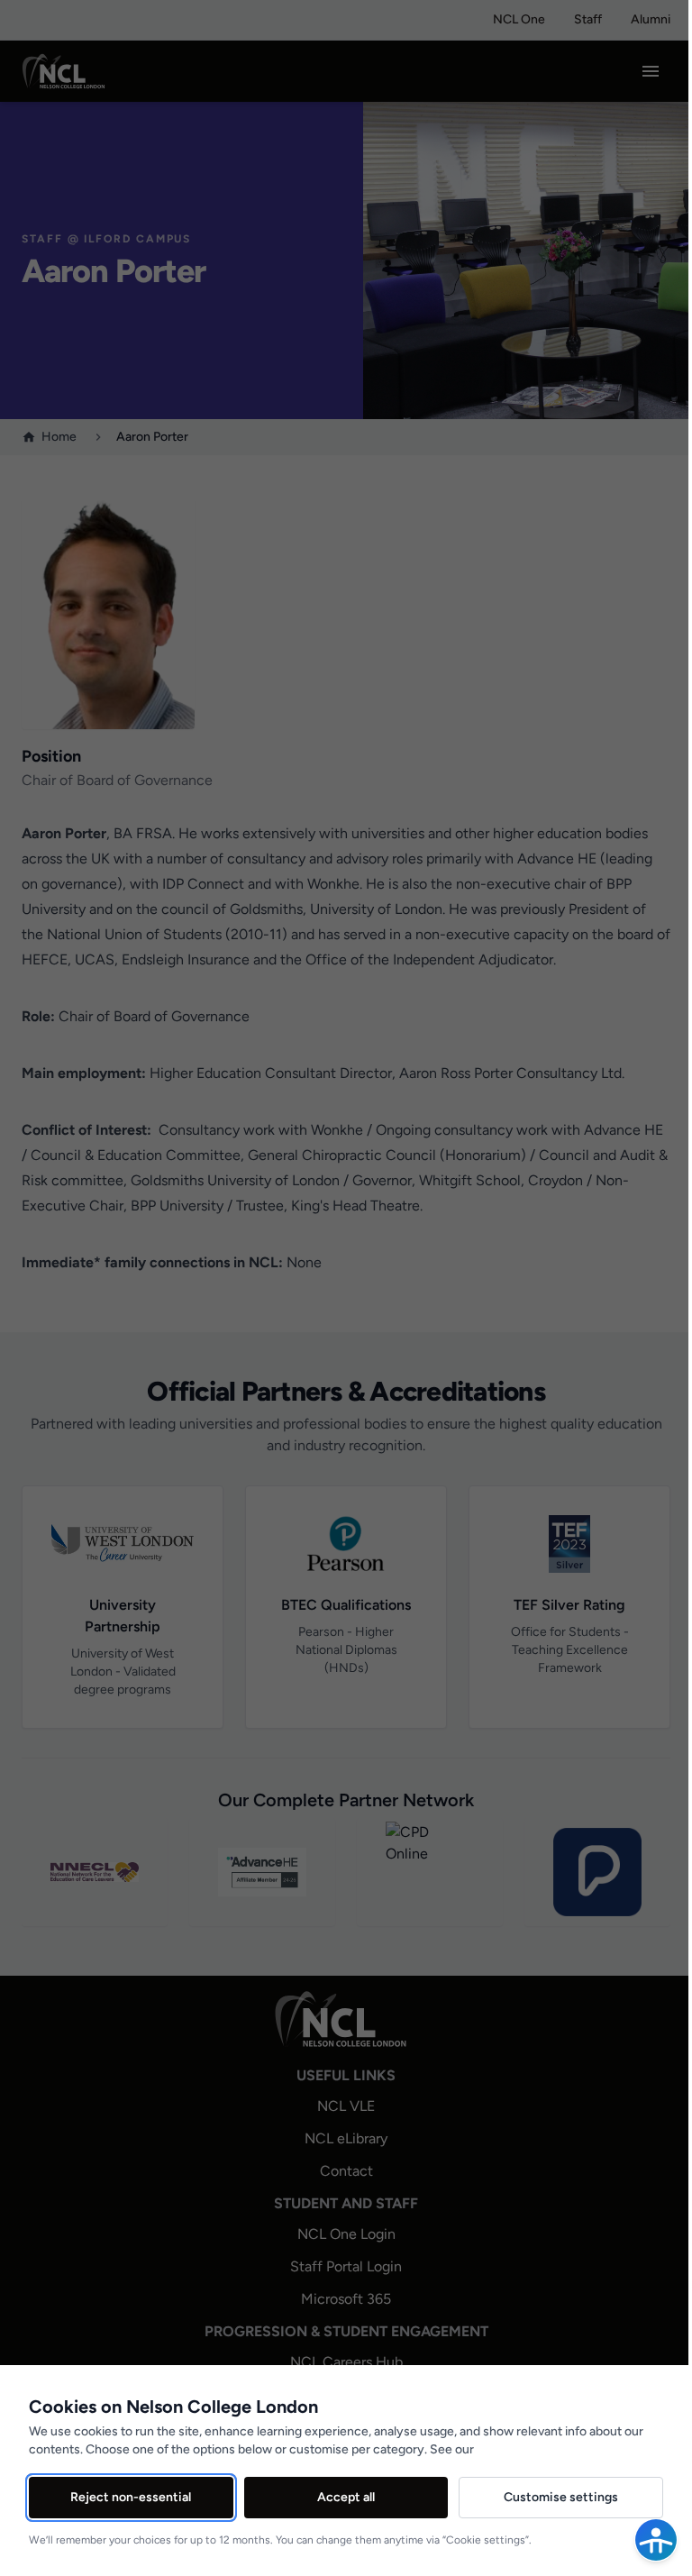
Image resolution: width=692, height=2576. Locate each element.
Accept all (346, 2497)
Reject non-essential (131, 2497)
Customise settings (561, 2497)
